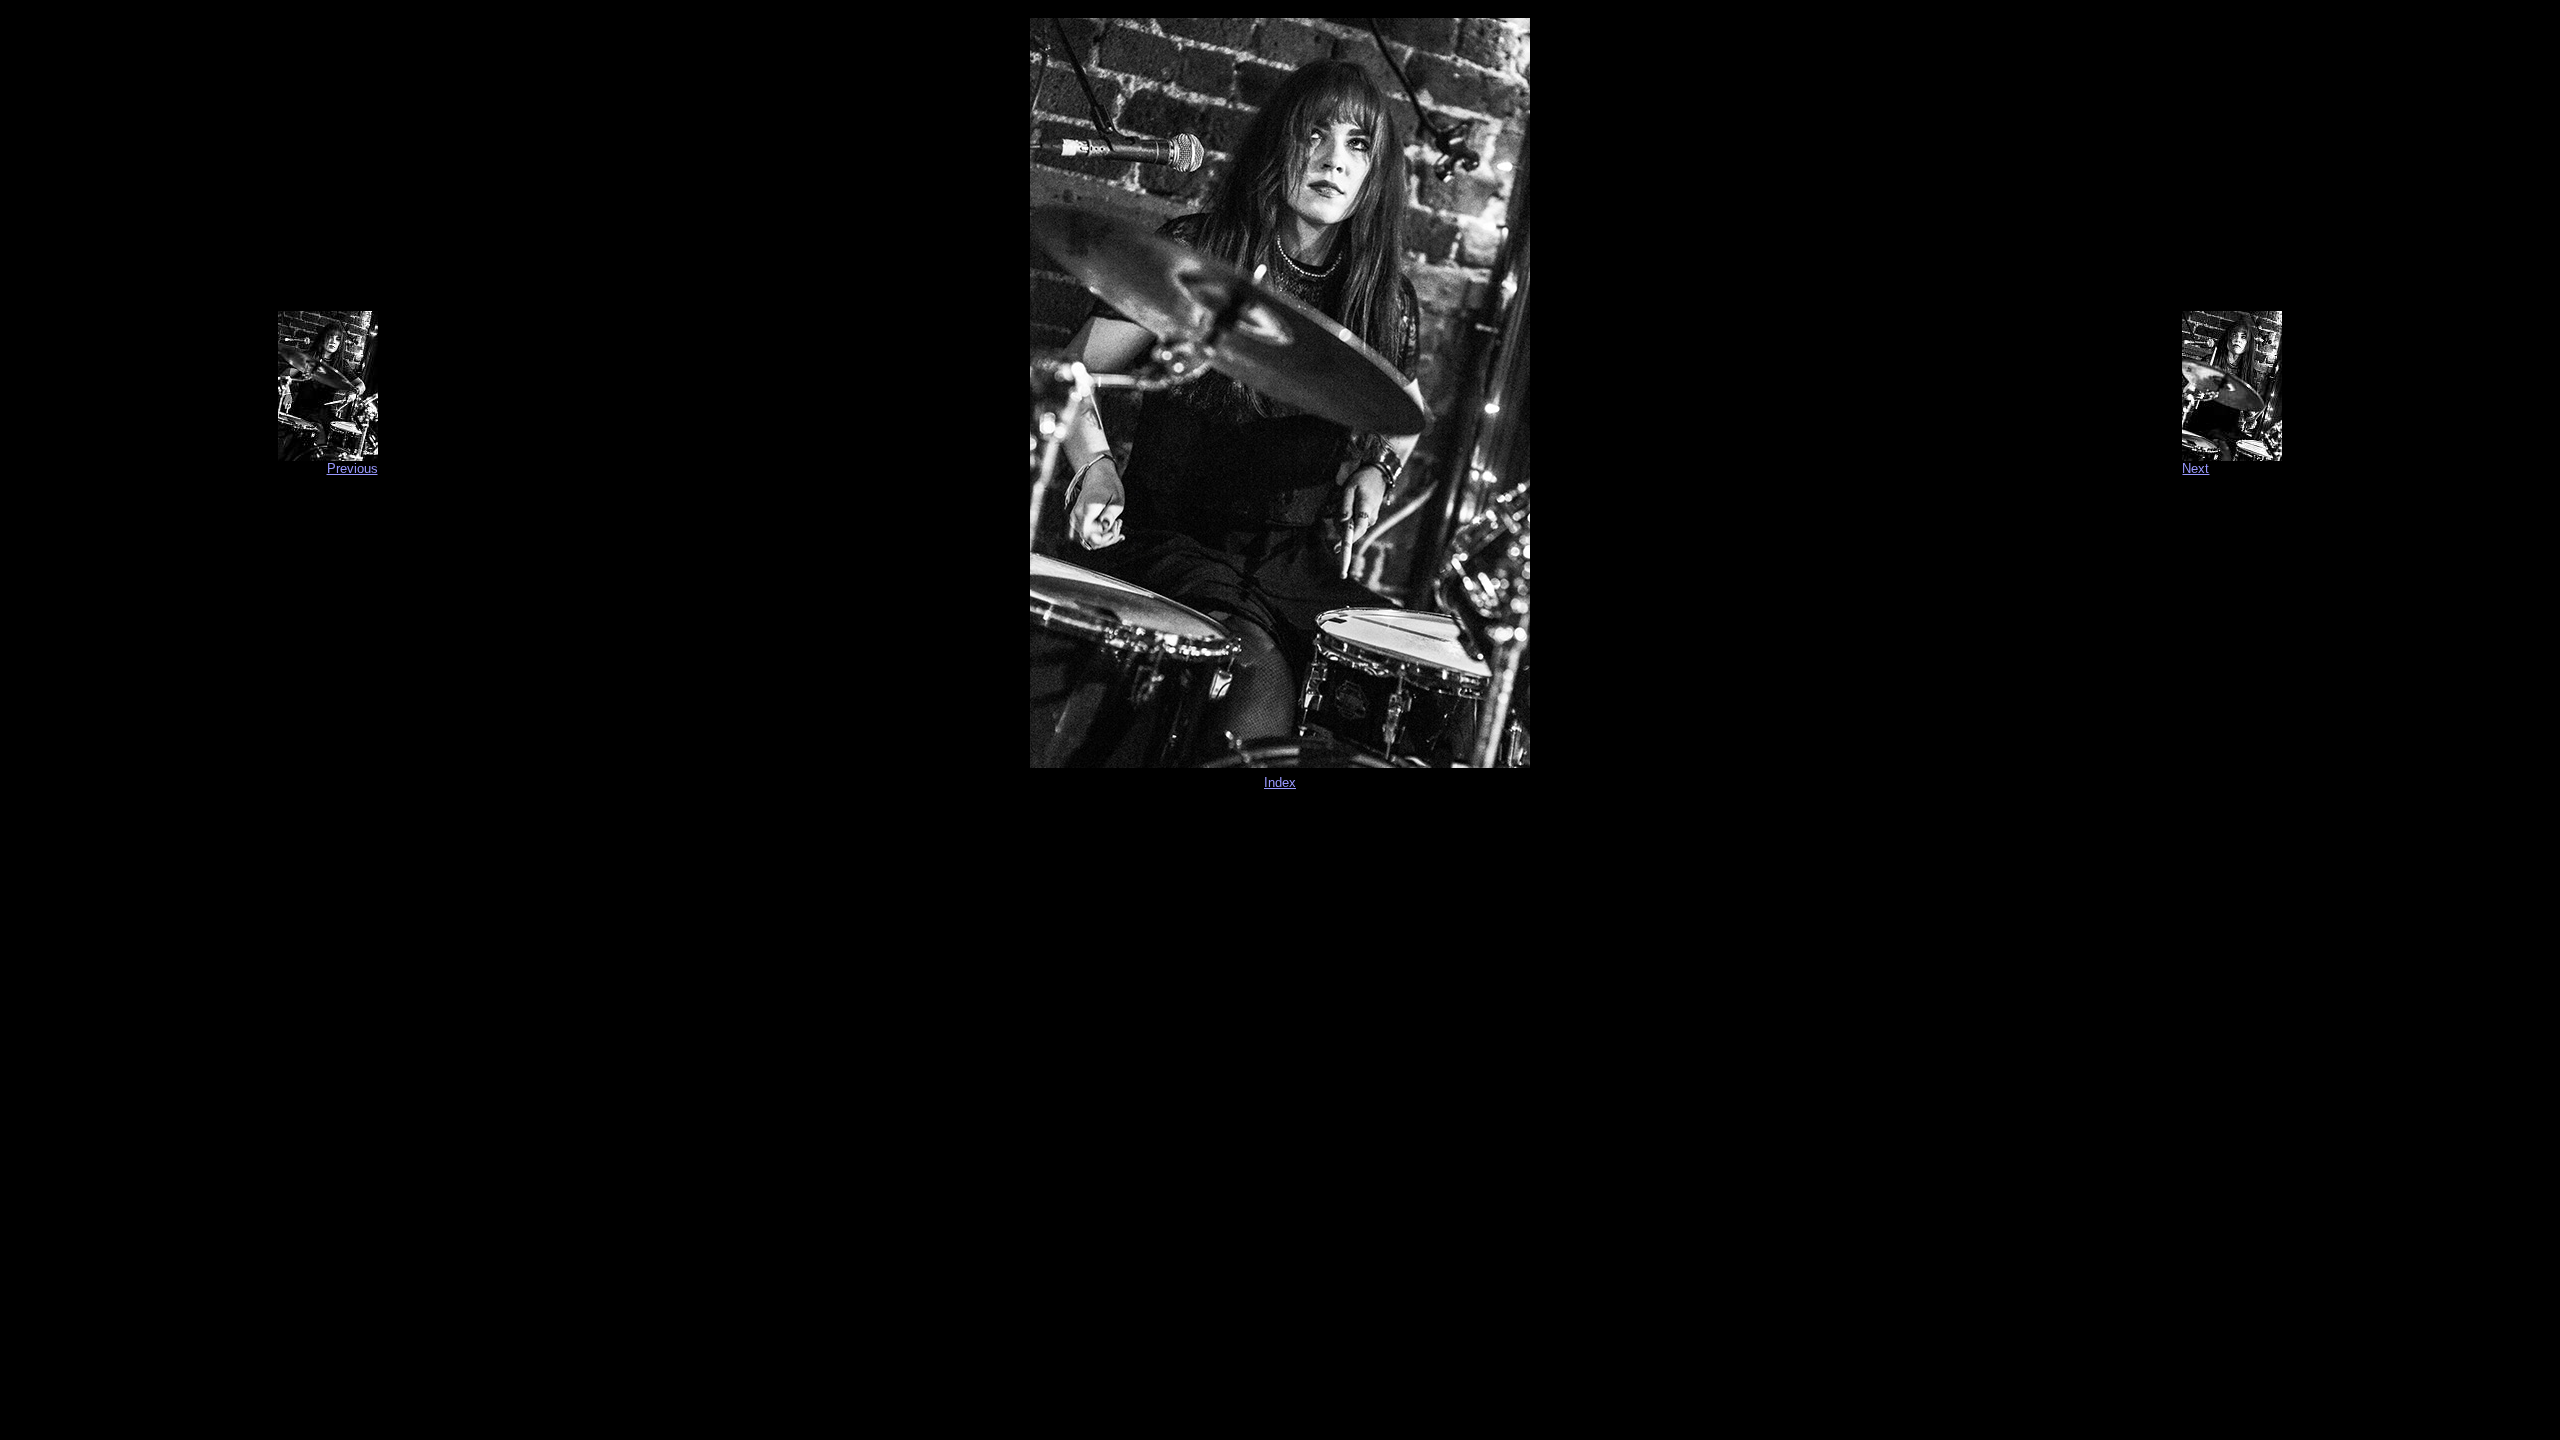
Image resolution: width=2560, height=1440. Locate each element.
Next (2195, 468)
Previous (352, 468)
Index (1280, 782)
